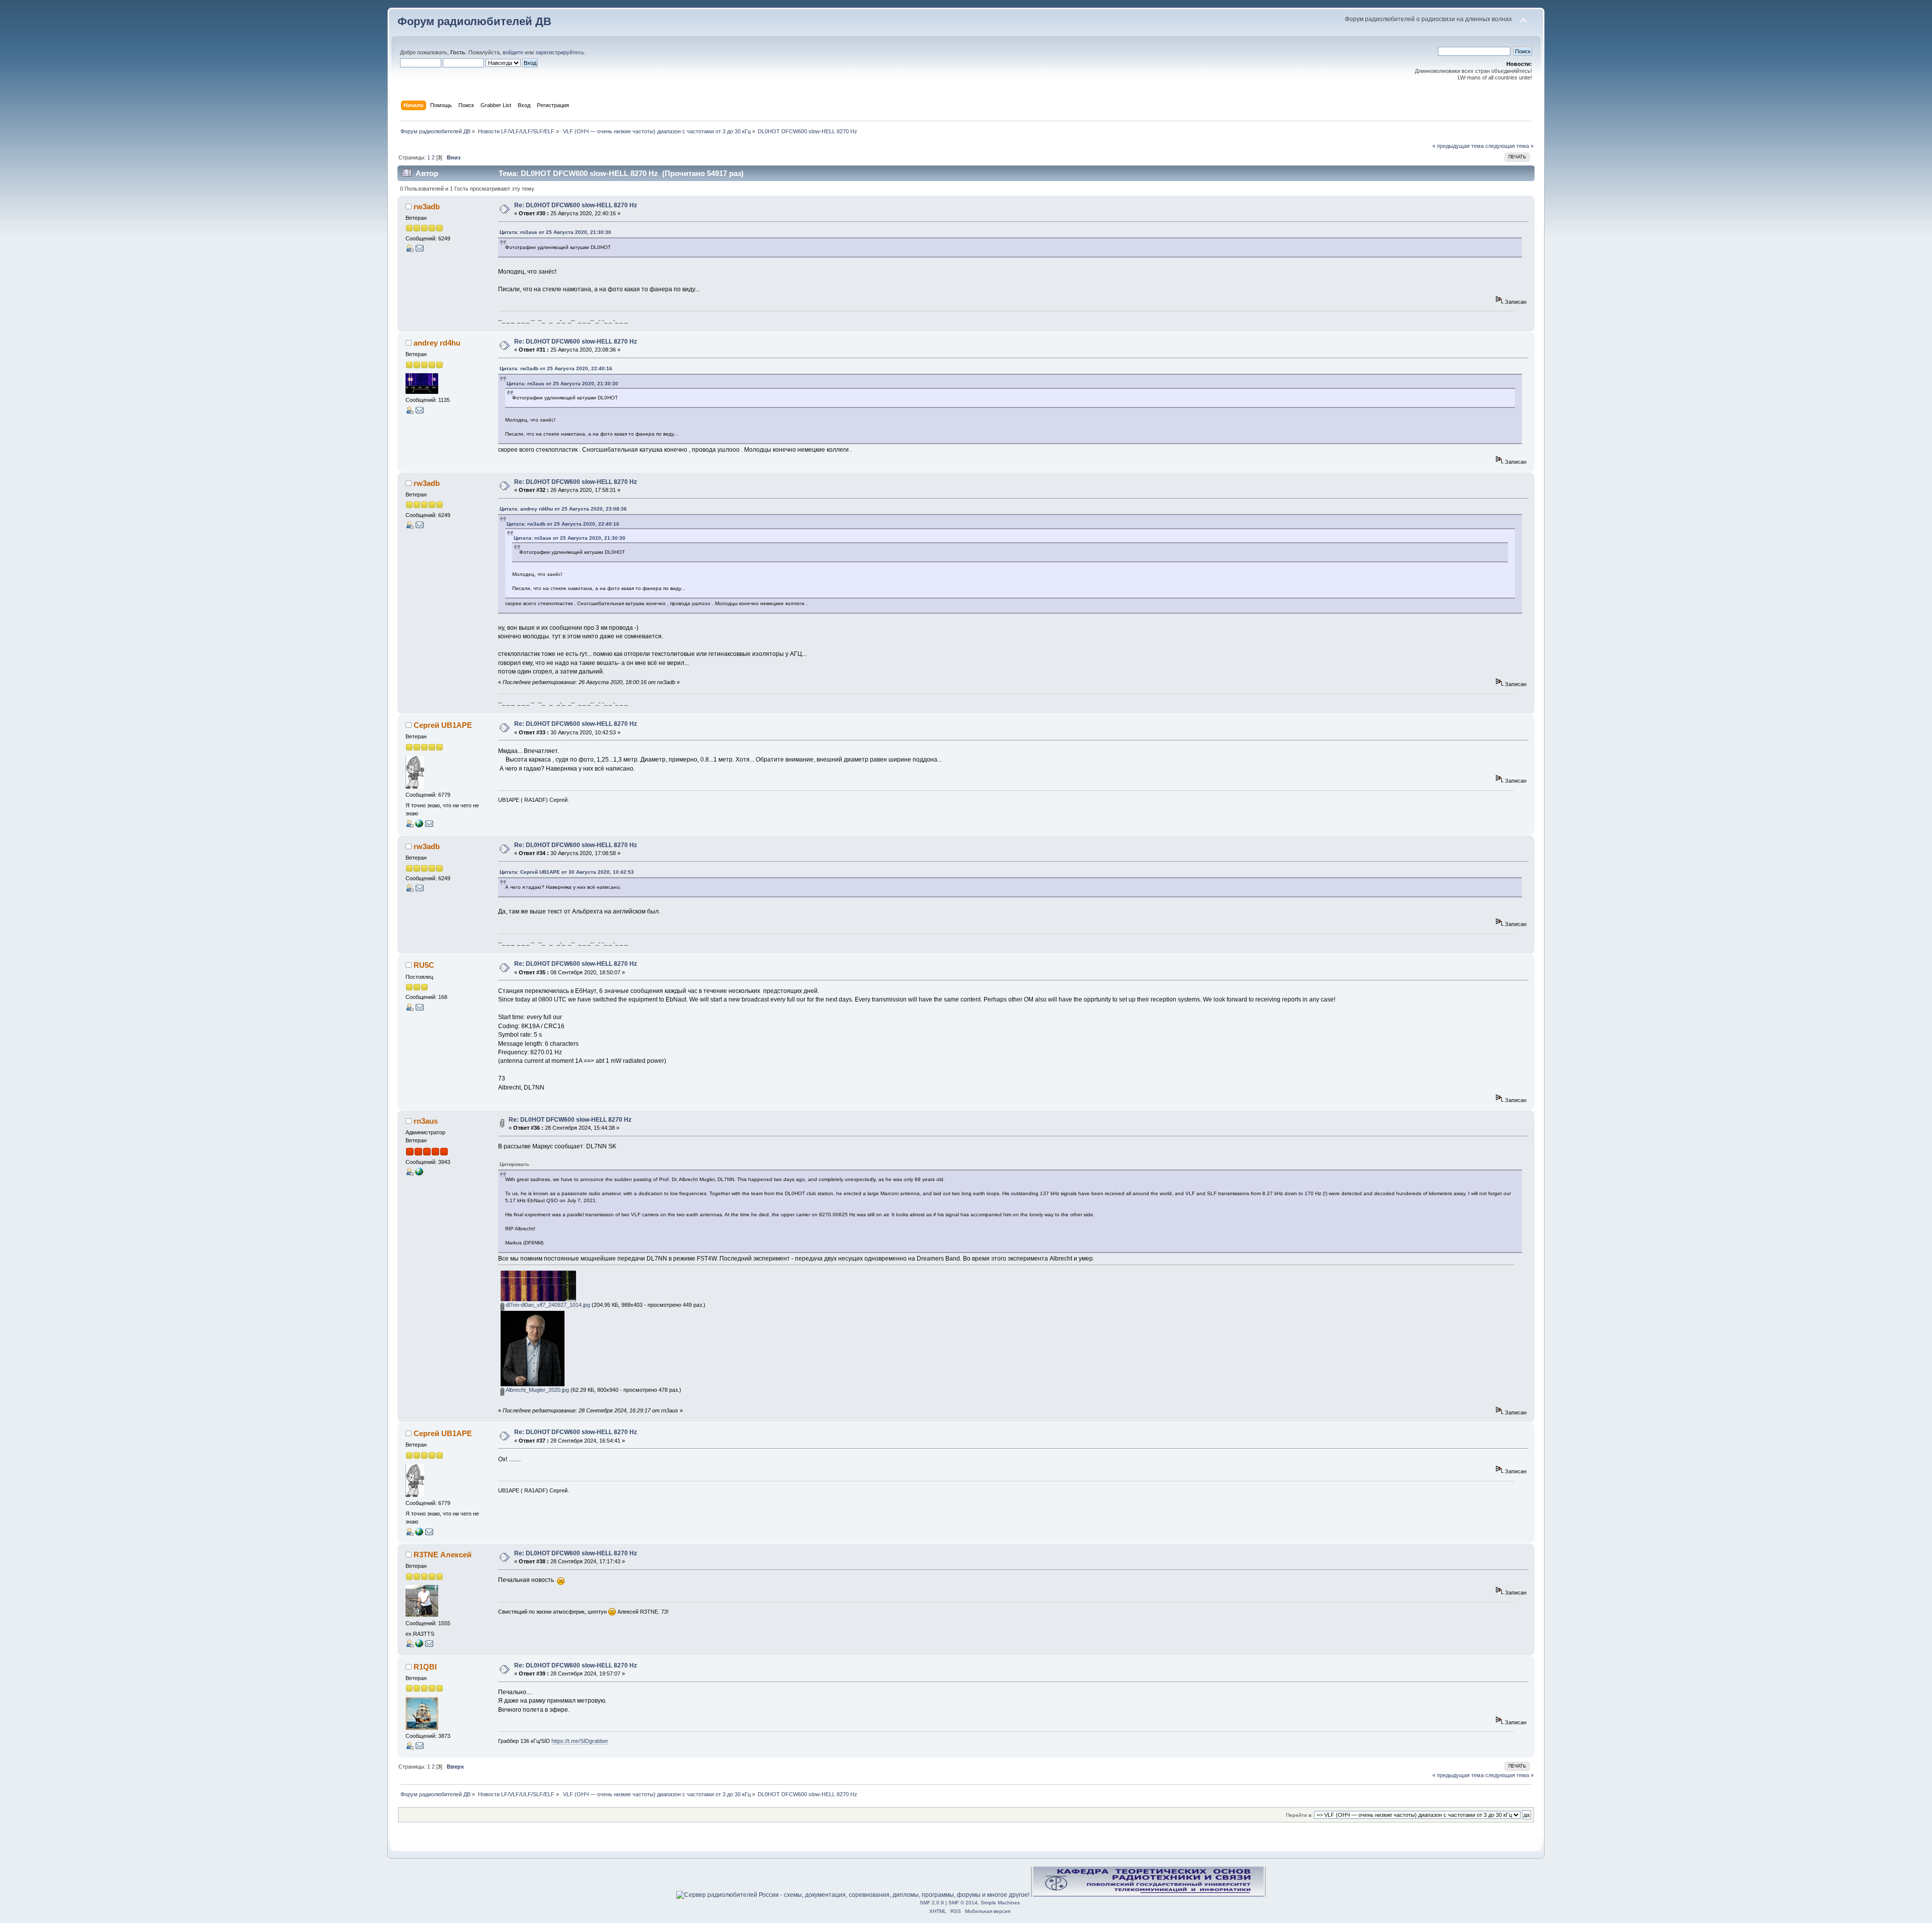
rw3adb (427, 206)
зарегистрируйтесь (560, 52)
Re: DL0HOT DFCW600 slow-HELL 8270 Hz (576, 205)
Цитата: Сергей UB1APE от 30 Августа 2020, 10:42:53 (567, 872)
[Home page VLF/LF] (419, 1645)
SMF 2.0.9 (932, 1903)
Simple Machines (1000, 1903)
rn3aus (426, 1121)
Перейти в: (1299, 1815)
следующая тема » (1509, 146)
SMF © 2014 (963, 1903)
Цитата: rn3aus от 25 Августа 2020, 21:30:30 (555, 232)
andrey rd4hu (437, 343)
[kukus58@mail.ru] (419, 825)
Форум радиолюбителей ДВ (474, 21)
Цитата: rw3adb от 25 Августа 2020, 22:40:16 (556, 368)
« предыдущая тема (1458, 146)
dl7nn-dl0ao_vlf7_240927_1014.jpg (547, 1305)
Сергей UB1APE (443, 725)
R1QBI (425, 1667)
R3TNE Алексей (442, 1555)
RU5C (424, 965)
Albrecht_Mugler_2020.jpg (537, 1390)
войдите (513, 52)
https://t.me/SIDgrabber (580, 1741)
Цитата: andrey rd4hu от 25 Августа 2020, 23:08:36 (563, 509)
